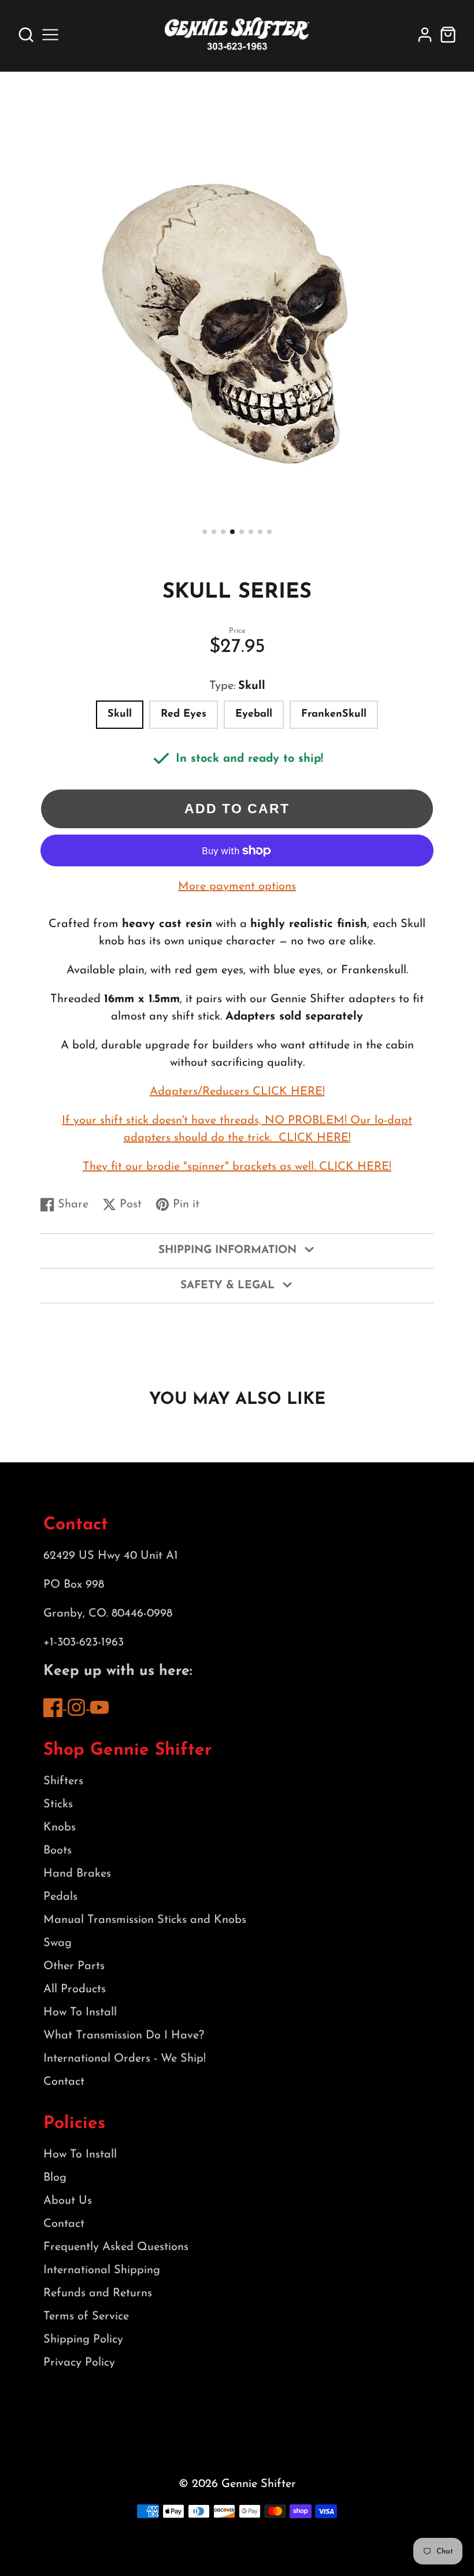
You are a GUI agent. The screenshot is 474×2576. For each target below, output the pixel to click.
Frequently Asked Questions (116, 2247)
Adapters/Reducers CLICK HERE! (237, 1092)
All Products (75, 1989)
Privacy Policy (79, 2363)
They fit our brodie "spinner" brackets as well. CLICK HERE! (237, 1167)
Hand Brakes (77, 1874)
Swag (58, 1943)
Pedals (60, 1897)
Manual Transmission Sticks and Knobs (145, 1920)
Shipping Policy (83, 2340)
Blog (55, 2178)
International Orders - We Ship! (125, 2059)
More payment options (237, 887)
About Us (68, 2201)
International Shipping (102, 2270)
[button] (205, 532)
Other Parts (74, 1966)
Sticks (58, 1804)
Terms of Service (86, 2316)
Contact (64, 2082)
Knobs (60, 1828)
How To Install (80, 2012)
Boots (58, 1851)
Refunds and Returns (98, 2293)
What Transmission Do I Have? (124, 2036)
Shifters (63, 1781)
